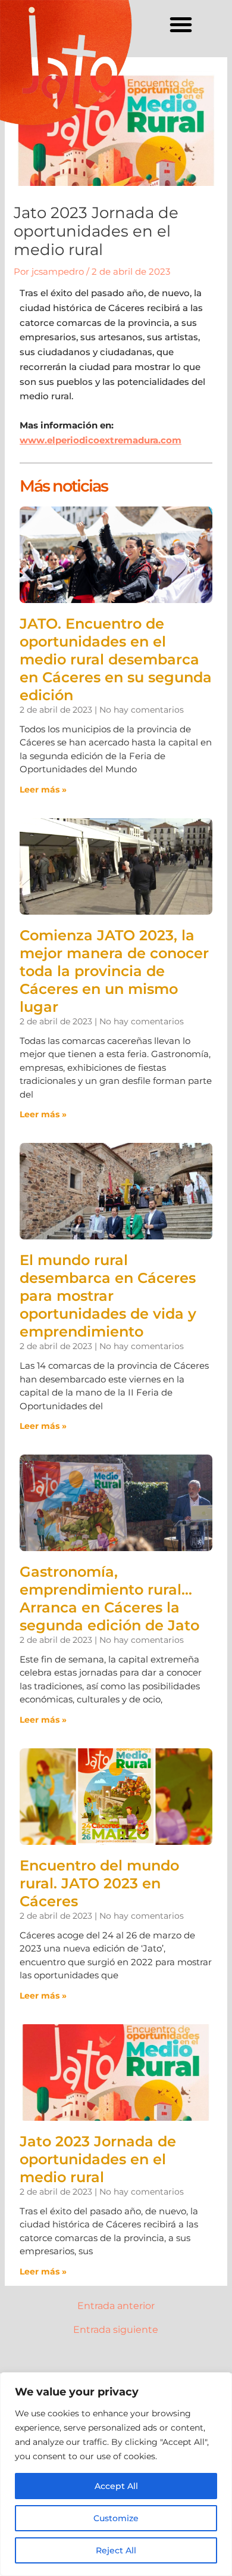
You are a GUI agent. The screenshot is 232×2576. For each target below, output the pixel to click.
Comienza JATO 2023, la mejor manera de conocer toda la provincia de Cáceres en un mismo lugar (114, 971)
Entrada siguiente (116, 2330)
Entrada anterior (116, 2306)
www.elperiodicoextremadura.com (101, 440)
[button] (181, 24)
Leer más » (43, 790)
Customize (116, 2518)
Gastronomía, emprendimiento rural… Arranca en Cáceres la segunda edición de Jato (109, 1598)
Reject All (116, 2550)
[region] (116, 2474)
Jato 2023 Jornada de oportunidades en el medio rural (98, 2159)
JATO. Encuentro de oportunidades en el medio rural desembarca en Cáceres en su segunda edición (116, 659)
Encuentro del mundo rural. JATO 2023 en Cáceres (99, 1883)
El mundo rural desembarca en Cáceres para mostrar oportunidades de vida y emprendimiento (108, 1296)
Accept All (116, 2486)
